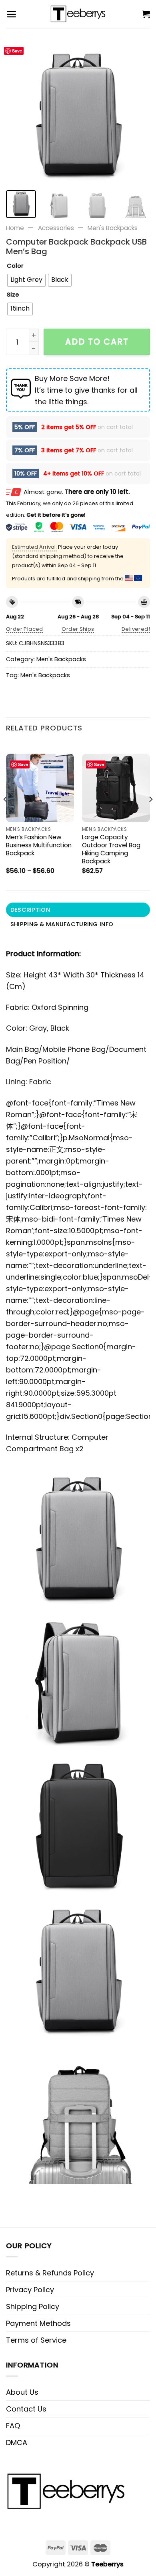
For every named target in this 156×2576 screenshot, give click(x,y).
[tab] (78, 910)
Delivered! (136, 629)
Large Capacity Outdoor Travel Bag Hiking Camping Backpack (111, 849)
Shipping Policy (33, 2306)
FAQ (13, 2426)
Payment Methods (38, 2323)
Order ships (78, 629)
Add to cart (97, 342)
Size (13, 295)
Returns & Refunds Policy (50, 2273)
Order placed (25, 629)
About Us (22, 2392)
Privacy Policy (30, 2290)
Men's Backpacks (113, 228)
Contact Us (26, 2409)
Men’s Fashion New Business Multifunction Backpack (39, 845)
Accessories (56, 228)
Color (15, 266)
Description (30, 910)
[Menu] (11, 14)
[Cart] (146, 14)
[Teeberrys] (78, 14)
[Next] (137, 112)
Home (15, 228)
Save (17, 51)
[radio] (26, 280)
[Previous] (19, 112)
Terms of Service (36, 2340)
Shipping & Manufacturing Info (62, 924)
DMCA (17, 2443)
